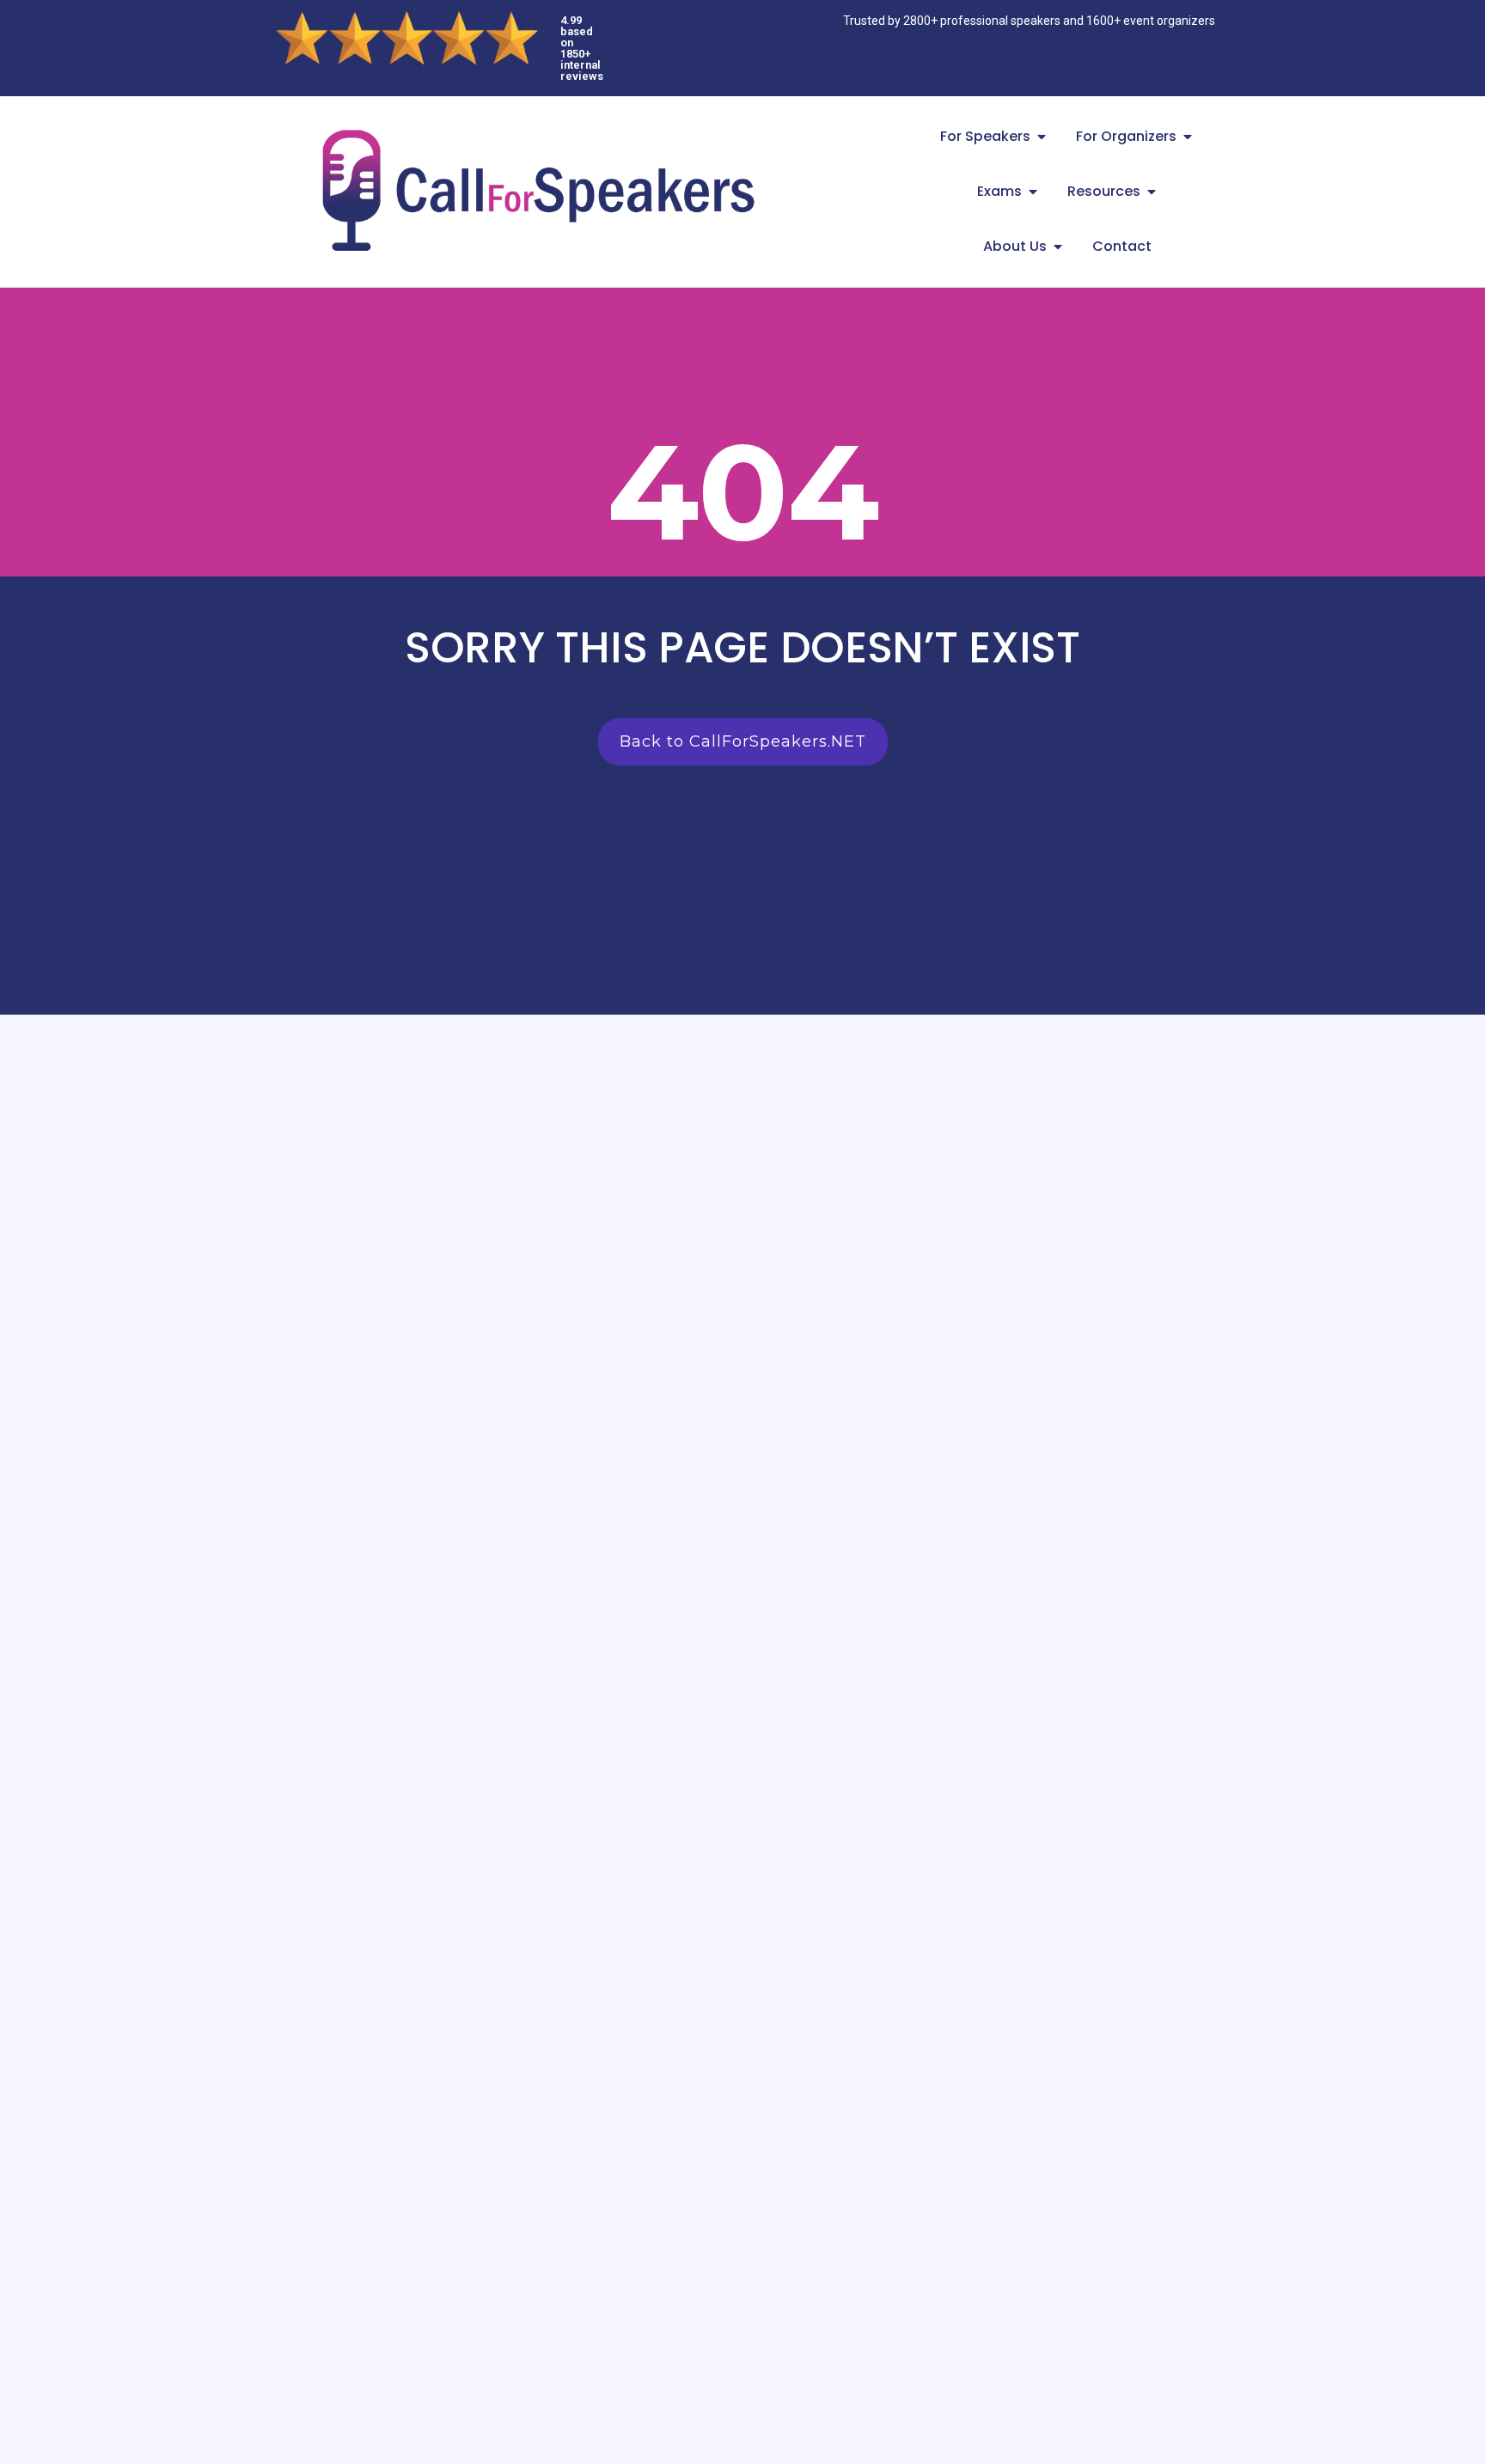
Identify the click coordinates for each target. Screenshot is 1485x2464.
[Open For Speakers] (1042, 137)
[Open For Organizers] (1188, 137)
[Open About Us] (1058, 247)
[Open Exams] (1033, 192)
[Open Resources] (1152, 192)
